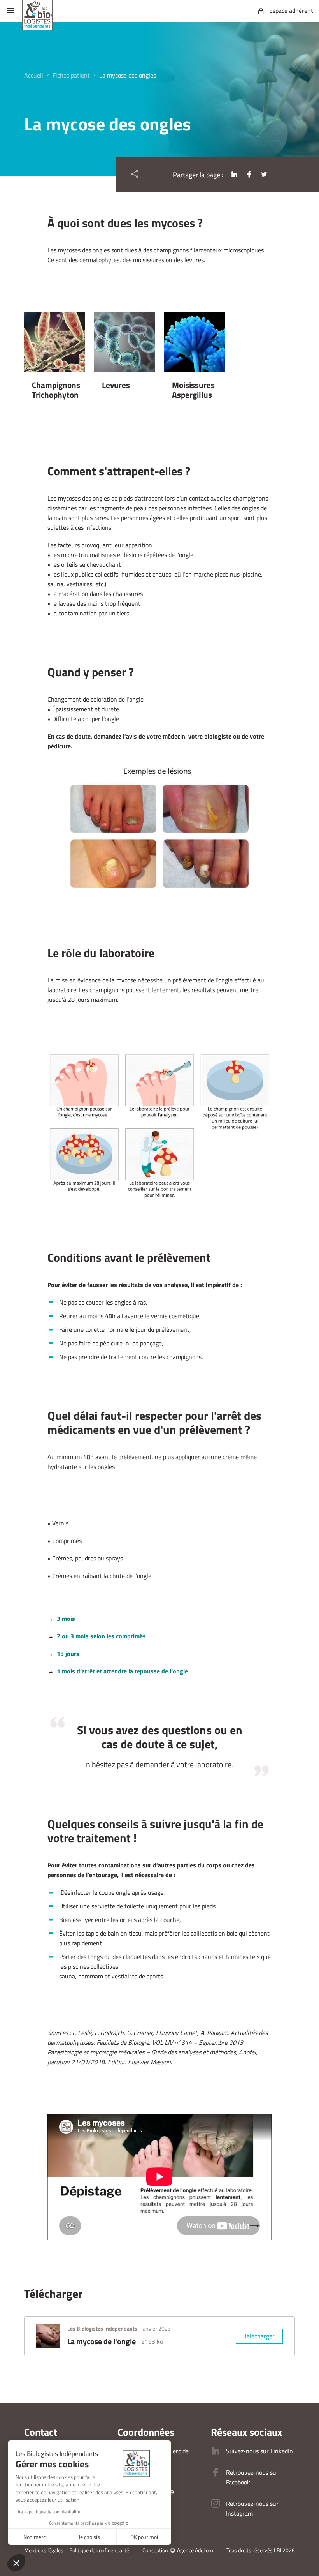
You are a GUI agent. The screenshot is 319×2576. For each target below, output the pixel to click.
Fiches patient (71, 75)
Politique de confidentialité (99, 2550)
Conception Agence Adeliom (178, 2550)
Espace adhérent (291, 11)
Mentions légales (44, 2550)
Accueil (34, 75)
